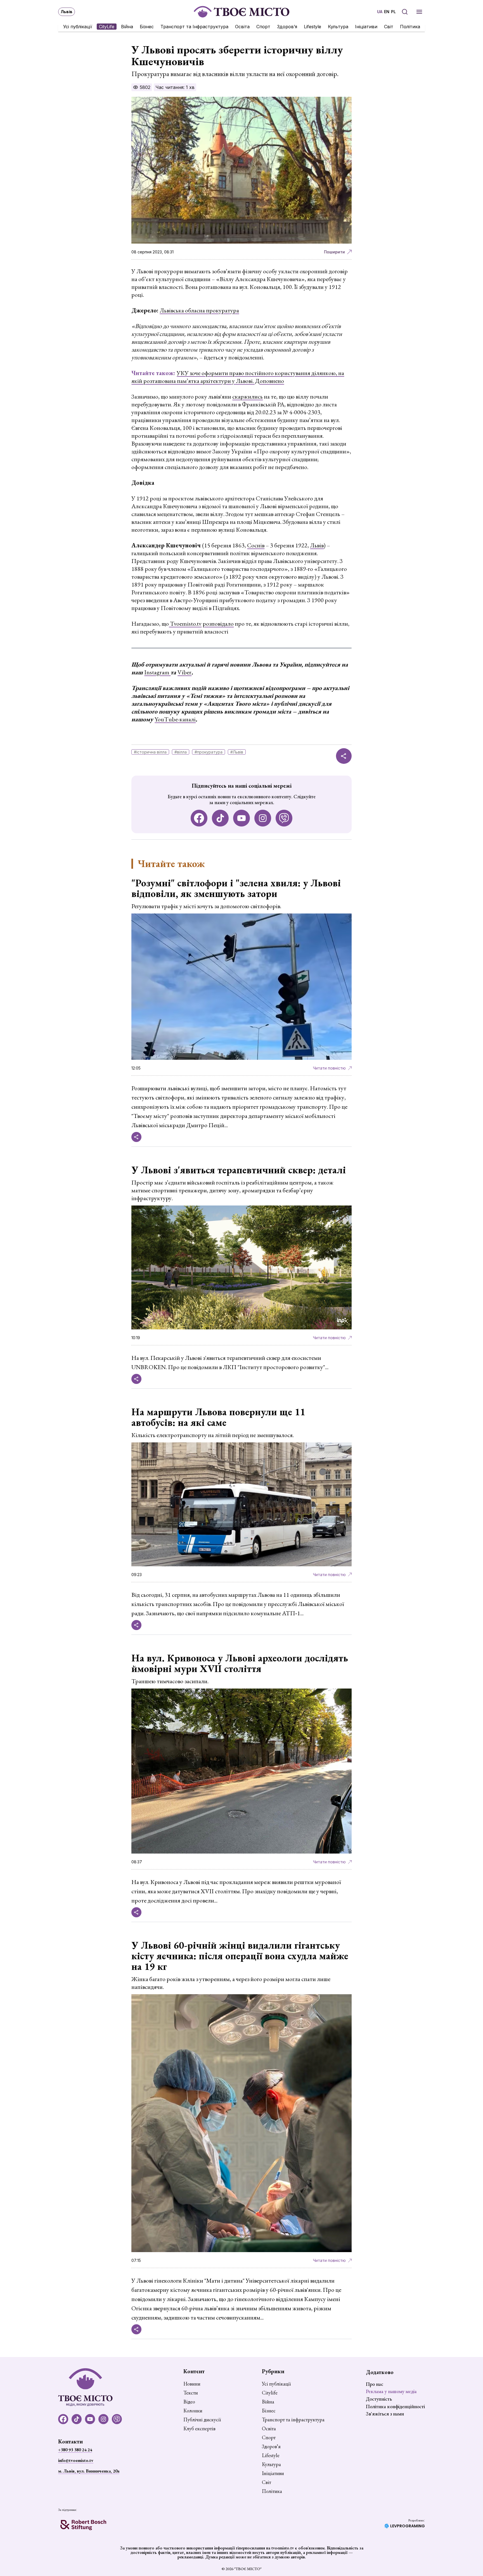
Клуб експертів (199, 2429)
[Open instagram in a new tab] (263, 818)
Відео (189, 2402)
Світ (389, 27)
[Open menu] (419, 12)
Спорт (263, 27)
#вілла (181, 752)
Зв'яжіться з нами (385, 2414)
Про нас (375, 2384)
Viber (184, 672)
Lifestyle (312, 27)
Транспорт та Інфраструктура (194, 27)
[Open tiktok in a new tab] (220, 818)
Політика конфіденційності (395, 2406)
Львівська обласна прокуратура (199, 310)
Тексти (191, 2393)
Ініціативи (366, 27)
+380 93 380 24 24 (75, 2450)
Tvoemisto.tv (185, 624)
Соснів (256, 545)
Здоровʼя (287, 27)
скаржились (248, 396)
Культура (338, 27)
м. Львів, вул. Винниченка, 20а (89, 2471)
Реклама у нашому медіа (391, 2391)
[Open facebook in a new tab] (199, 818)
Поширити (334, 252)
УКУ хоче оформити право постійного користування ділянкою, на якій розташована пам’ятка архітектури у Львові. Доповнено (238, 377)
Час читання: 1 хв (175, 87)
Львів (317, 545)
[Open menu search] (405, 12)
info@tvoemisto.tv (76, 2460)
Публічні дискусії (202, 2420)
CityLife (107, 27)
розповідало (218, 624)
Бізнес (147, 27)
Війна (127, 27)
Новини (192, 2384)
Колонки (193, 2411)
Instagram (157, 672)
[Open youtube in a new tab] (241, 818)
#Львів (237, 752)
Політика (410, 27)
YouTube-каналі (175, 719)
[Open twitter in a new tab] (284, 818)
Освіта (242, 27)
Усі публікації (78, 27)
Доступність (379, 2399)
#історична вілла (150, 752)
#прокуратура (209, 752)
